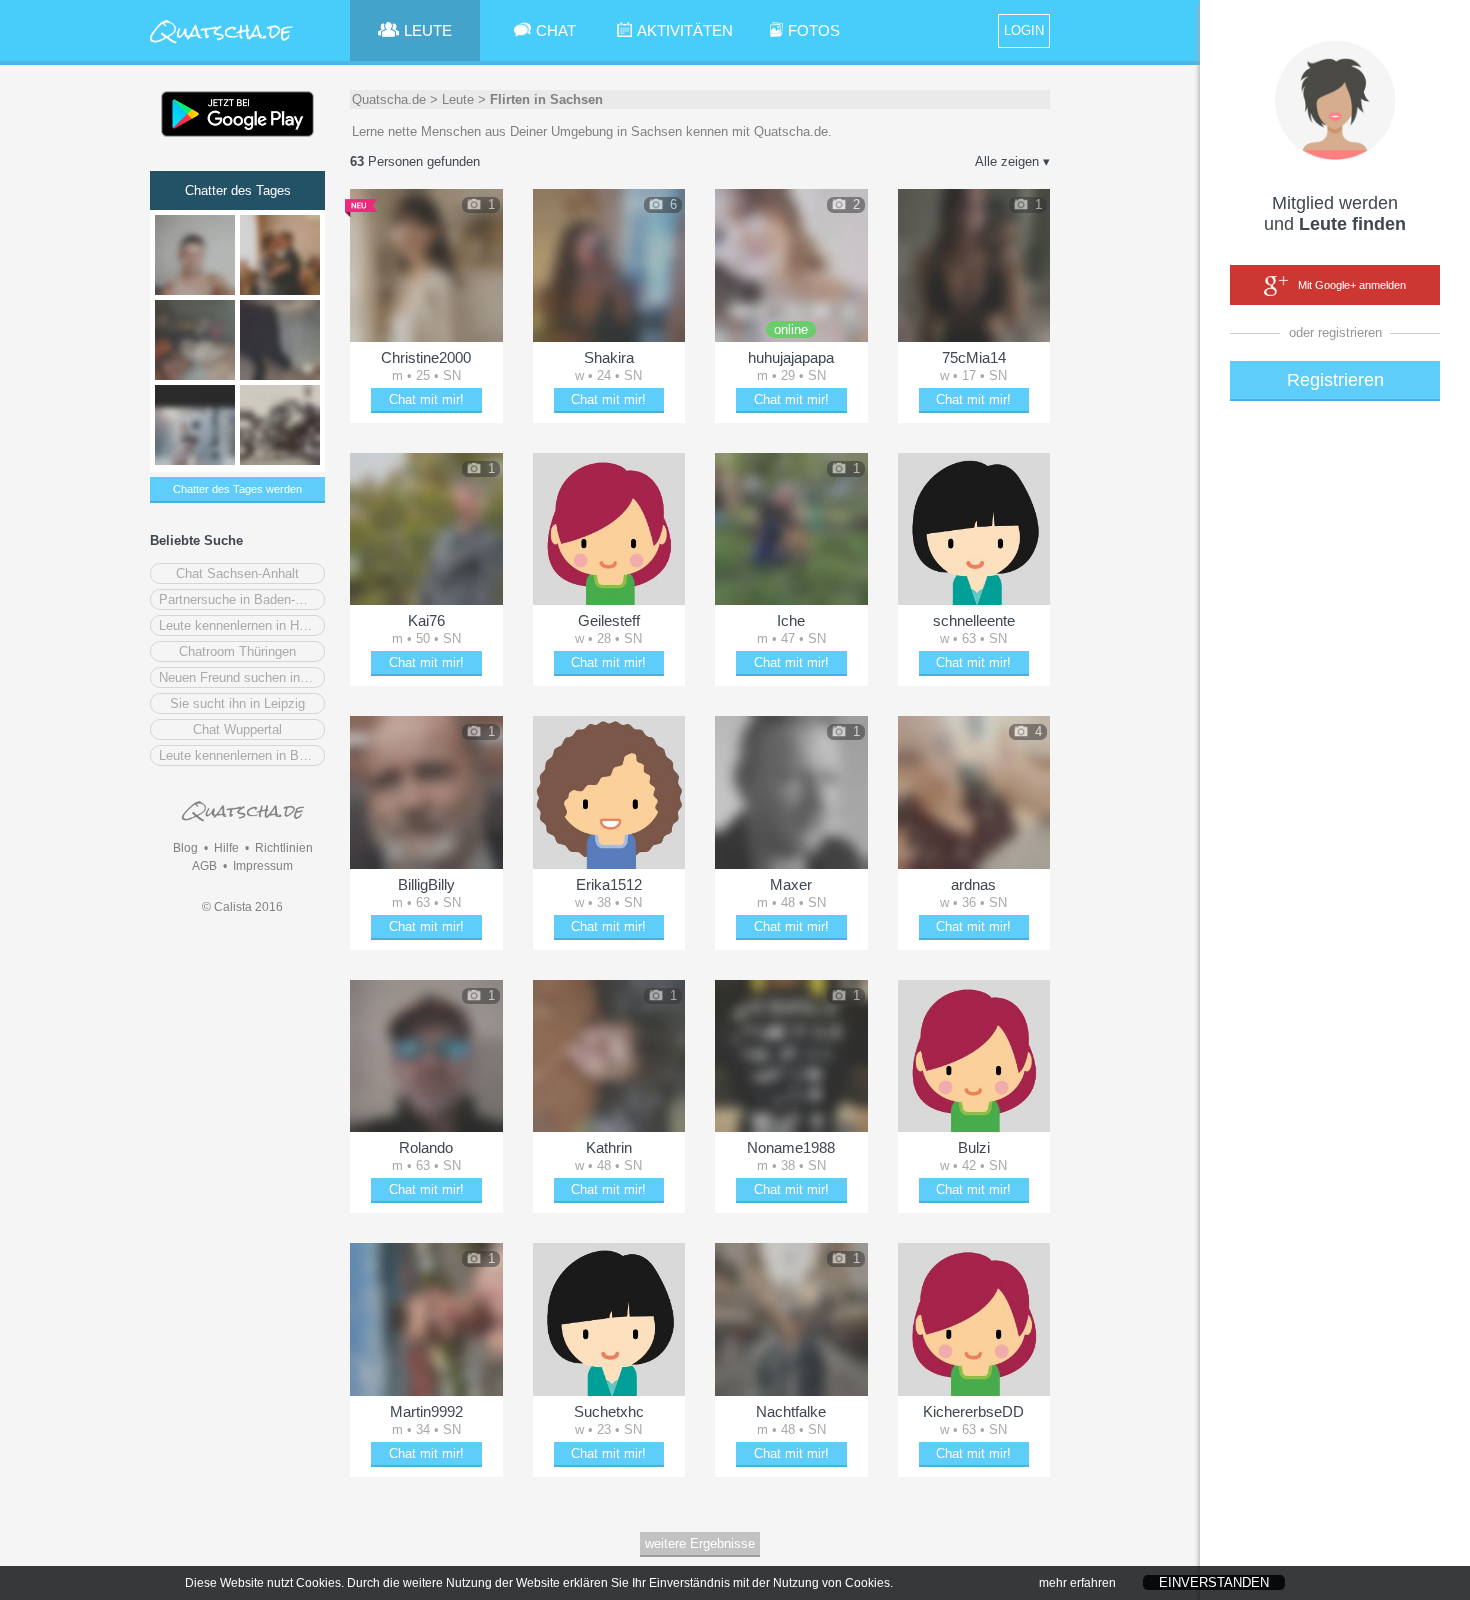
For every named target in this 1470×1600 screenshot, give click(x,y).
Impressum (263, 866)
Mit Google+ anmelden (1352, 285)
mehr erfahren (1077, 1583)
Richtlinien (284, 848)
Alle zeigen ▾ (1012, 161)
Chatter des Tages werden (237, 489)
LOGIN (1024, 30)
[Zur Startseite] (222, 44)
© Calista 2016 (242, 907)
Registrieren (1335, 380)
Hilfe (226, 848)
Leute (458, 99)
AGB (204, 866)
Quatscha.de (389, 99)
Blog (185, 848)
